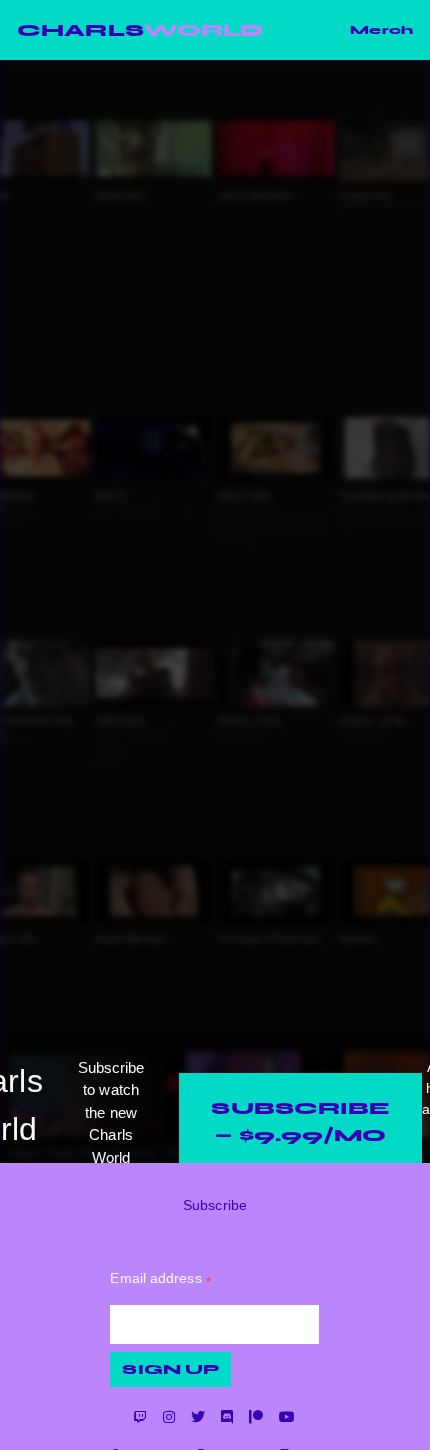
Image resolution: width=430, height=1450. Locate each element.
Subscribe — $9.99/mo (300, 1121)
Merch (381, 30)
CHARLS (140, 30)
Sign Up (170, 1369)
